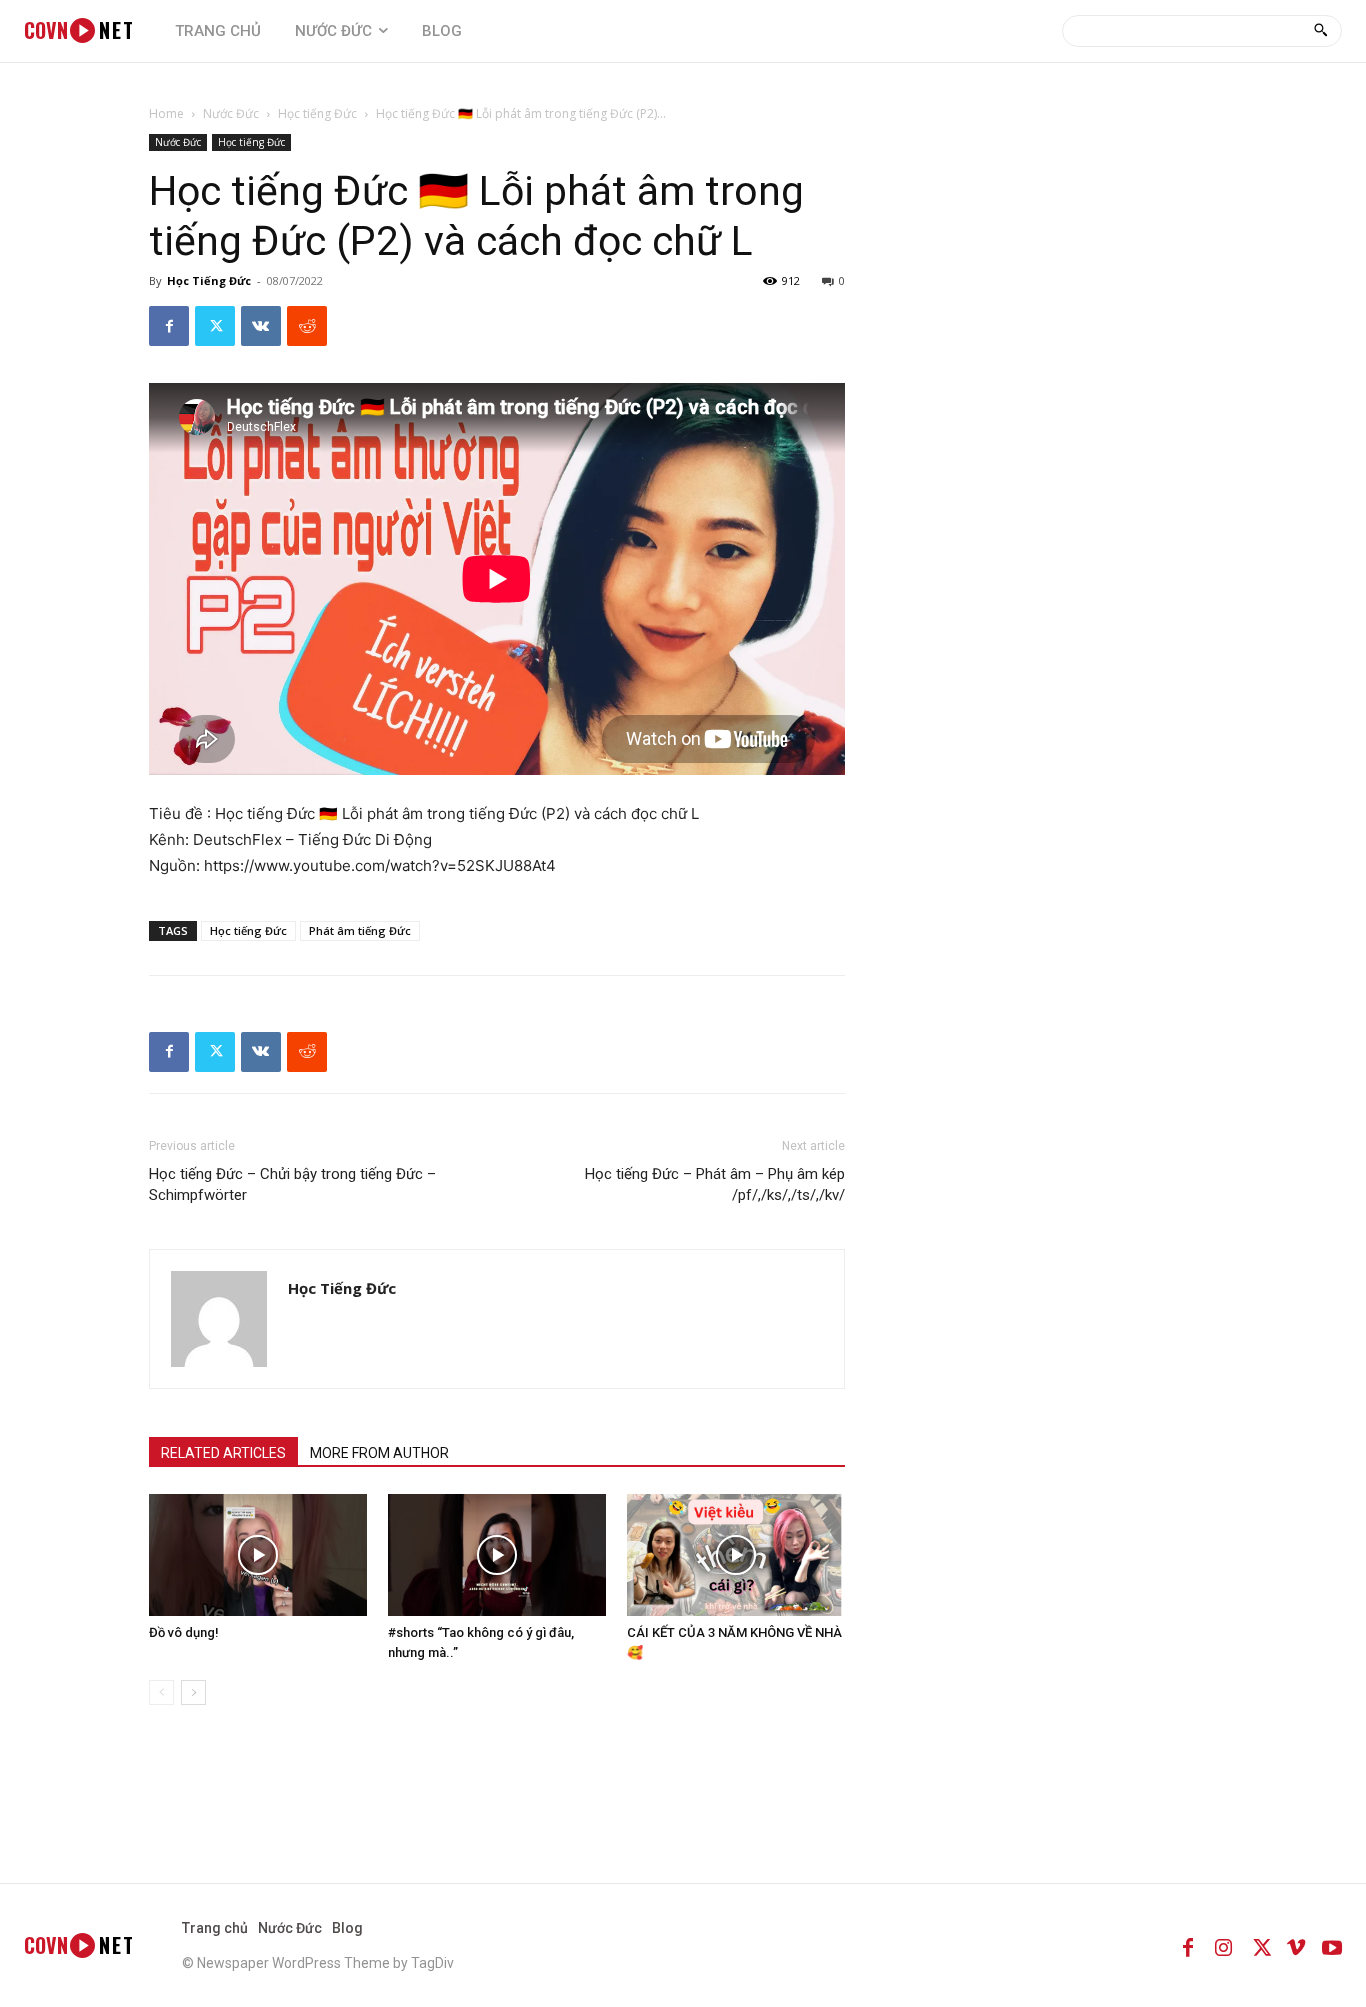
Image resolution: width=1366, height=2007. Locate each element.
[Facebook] (169, 326)
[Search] (1320, 31)
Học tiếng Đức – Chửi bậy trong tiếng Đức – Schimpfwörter (292, 1184)
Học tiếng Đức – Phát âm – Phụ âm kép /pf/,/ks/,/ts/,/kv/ (715, 1184)
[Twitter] (215, 326)
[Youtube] (1332, 1945)
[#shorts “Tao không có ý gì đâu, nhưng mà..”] (497, 1555)
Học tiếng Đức (317, 113)
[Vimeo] (1296, 1945)
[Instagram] (1224, 1945)
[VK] (261, 326)
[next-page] (193, 1692)
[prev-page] (161, 1692)
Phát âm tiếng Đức (360, 930)
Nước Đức (231, 113)
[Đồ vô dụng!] (258, 1555)
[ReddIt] (307, 326)
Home (166, 113)
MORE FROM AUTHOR (379, 1453)
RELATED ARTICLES (223, 1453)
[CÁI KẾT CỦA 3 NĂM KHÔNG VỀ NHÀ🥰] (736, 1555)
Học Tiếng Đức (209, 280)
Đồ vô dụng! (184, 1632)
